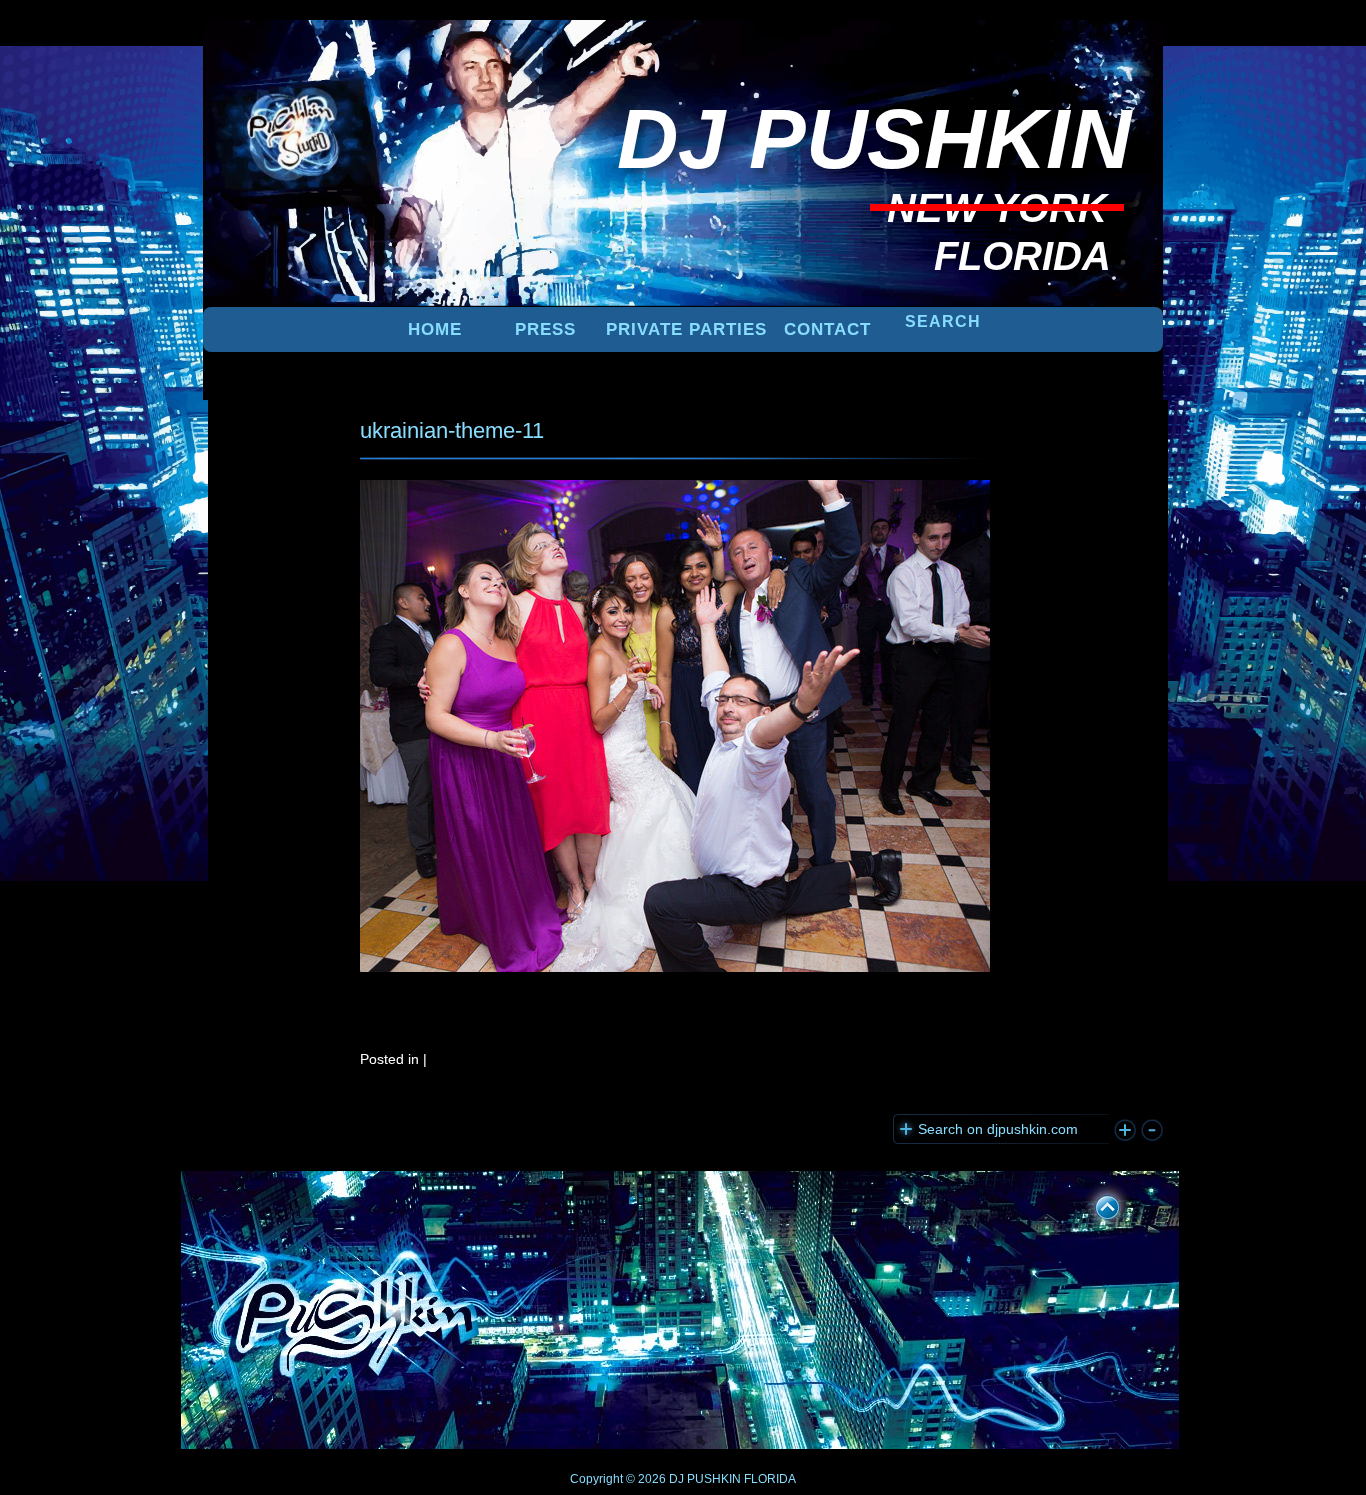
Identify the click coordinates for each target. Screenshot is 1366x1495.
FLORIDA (770, 1479)
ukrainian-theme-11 (452, 430)
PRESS (545, 329)
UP (1094, 1204)
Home (435, 329)
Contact (827, 329)
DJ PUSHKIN (703, 1479)
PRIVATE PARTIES (686, 329)
